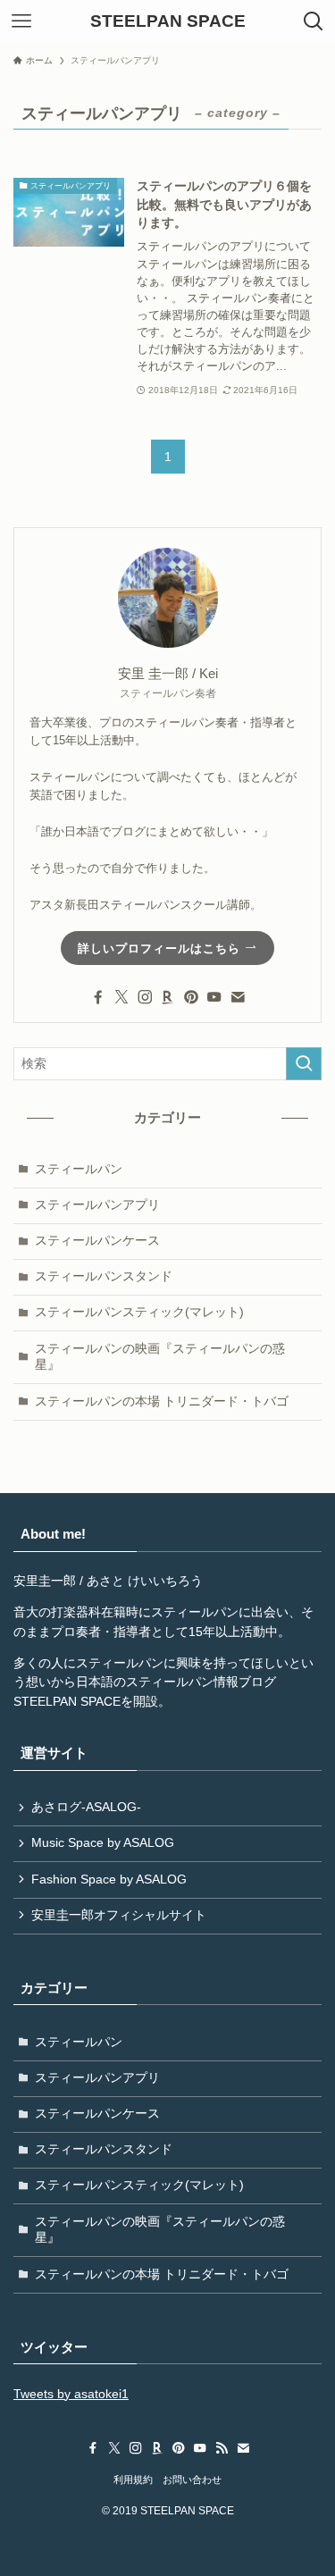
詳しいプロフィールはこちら (161, 948)
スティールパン (79, 1169)
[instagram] (145, 997)
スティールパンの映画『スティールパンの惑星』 (160, 1357)
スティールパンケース (97, 1241)
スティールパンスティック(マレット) (139, 1312)
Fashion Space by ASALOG (109, 1880)
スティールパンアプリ (97, 1205)
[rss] (222, 2448)
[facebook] (98, 997)
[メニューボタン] (21, 21)
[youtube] (214, 997)
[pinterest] (191, 997)
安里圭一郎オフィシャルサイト (119, 1915)
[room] (168, 997)
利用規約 (133, 2480)
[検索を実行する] (304, 1064)
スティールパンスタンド (104, 1276)
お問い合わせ (192, 2480)
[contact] (238, 997)
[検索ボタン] (314, 21)
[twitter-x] (121, 997)
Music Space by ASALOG (103, 1843)
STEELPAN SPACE (168, 22)
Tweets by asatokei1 (71, 2394)
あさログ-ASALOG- (86, 1807)
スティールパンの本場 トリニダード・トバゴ (162, 1401)
